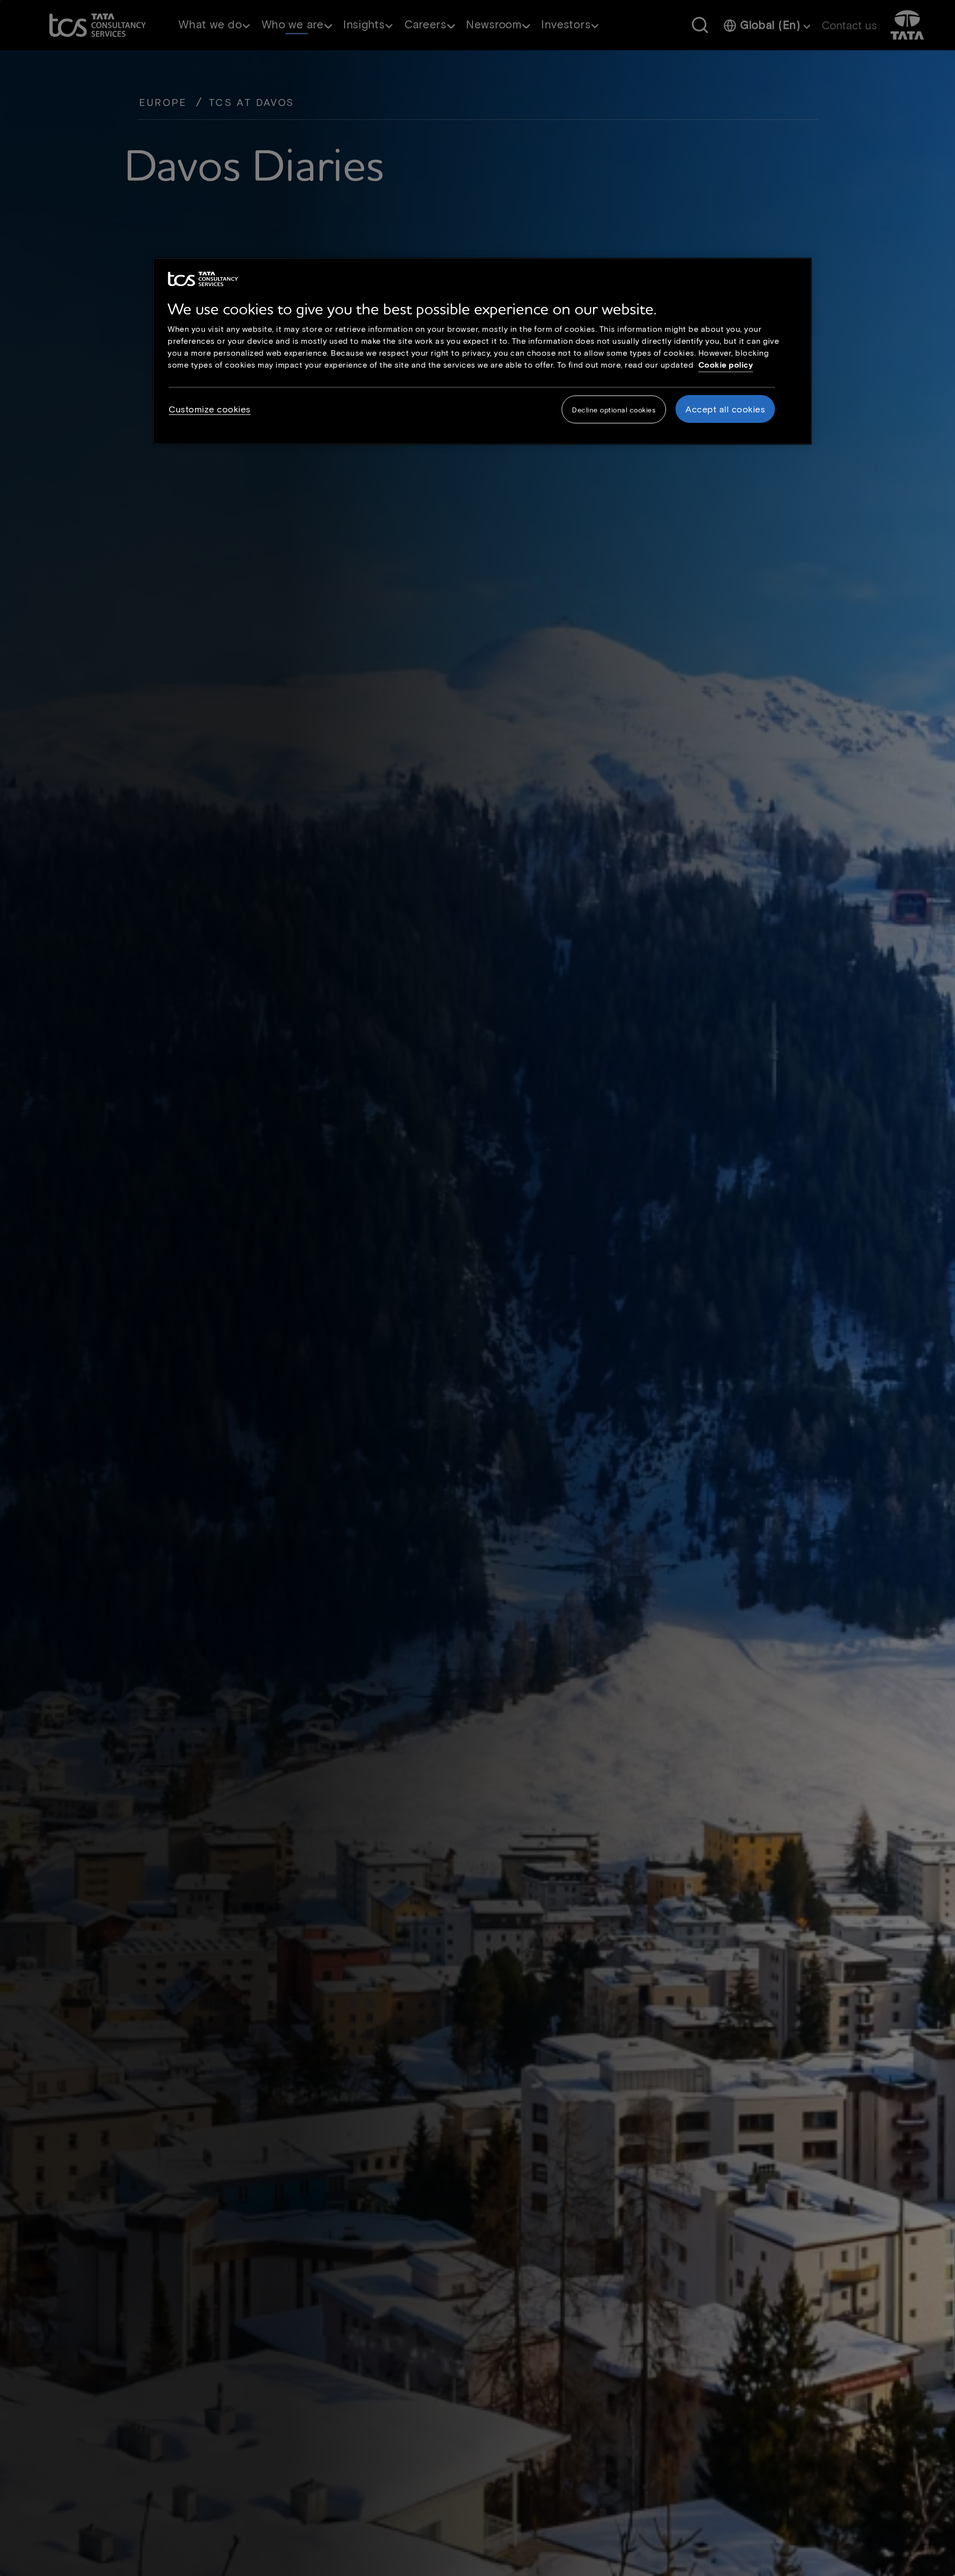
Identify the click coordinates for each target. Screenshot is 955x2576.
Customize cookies (210, 408)
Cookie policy (726, 364)
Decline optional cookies (614, 409)
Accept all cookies (725, 408)
